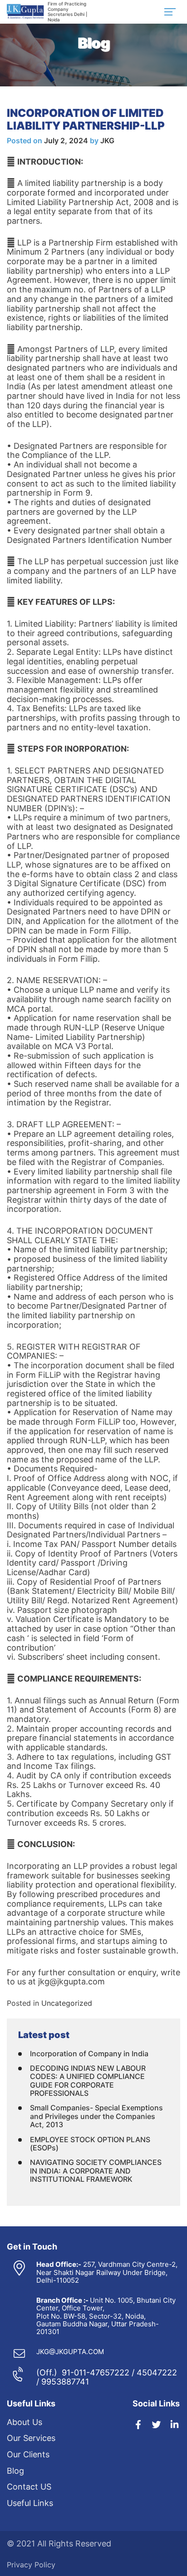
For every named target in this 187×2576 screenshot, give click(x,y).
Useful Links (30, 2503)
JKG (107, 141)
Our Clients (28, 2454)
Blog (15, 2471)
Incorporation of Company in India (89, 2054)
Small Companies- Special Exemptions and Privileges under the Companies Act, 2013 (96, 2116)
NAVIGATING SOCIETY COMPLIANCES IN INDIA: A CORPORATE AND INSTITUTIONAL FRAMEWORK (96, 2171)
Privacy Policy (31, 2565)
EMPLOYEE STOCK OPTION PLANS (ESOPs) (90, 2144)
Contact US (29, 2487)
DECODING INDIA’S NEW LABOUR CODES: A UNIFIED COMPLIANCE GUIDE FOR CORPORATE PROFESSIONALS (88, 2081)
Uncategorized (67, 2003)
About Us (25, 2422)
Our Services (31, 2438)
